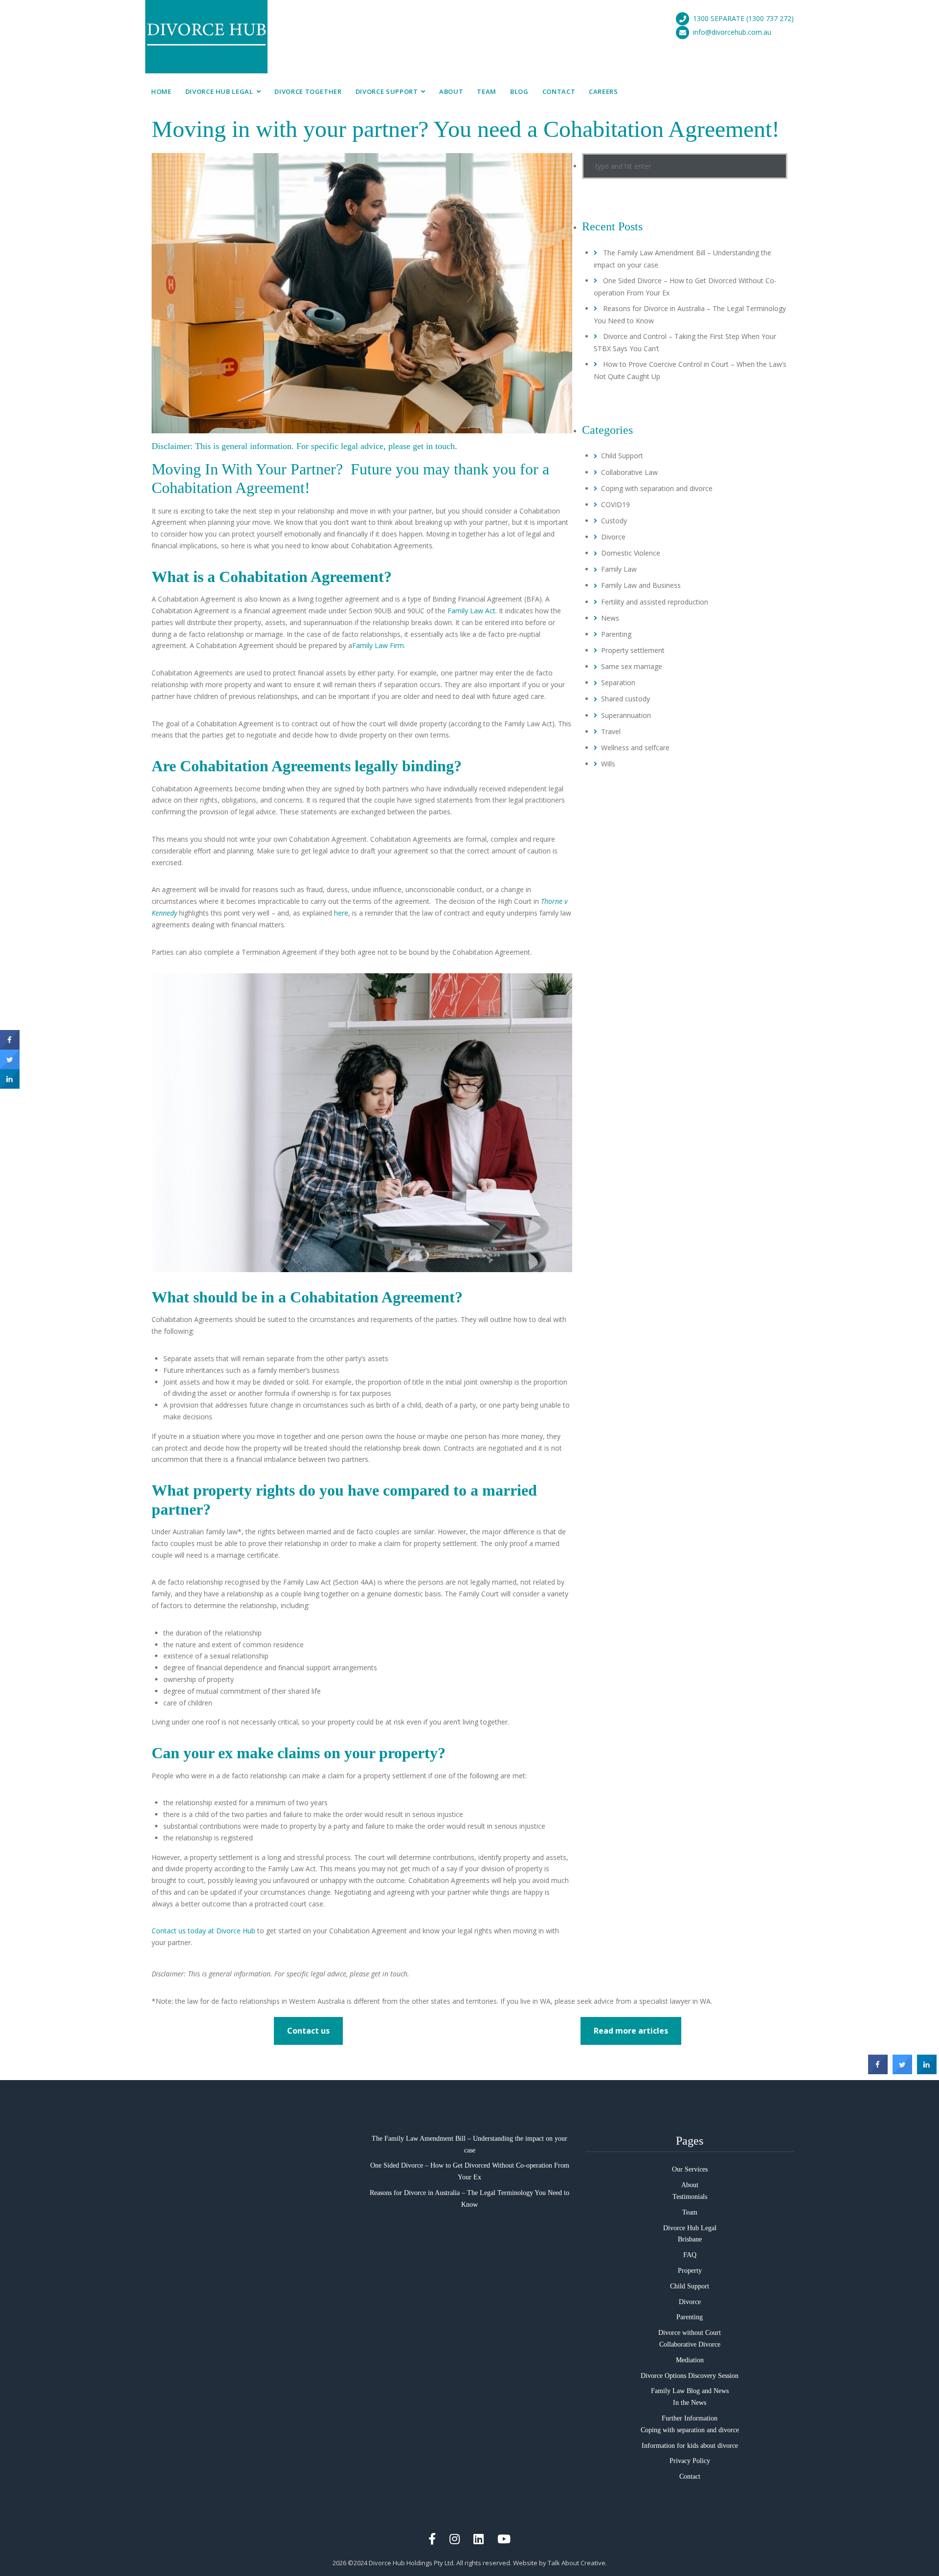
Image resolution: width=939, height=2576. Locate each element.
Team (487, 91)
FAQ (690, 2255)
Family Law (619, 569)
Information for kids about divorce (690, 2446)
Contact (559, 91)
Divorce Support (387, 91)
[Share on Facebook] (878, 2071)
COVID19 (615, 504)
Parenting (616, 634)
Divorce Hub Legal (219, 91)
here (341, 913)
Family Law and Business (641, 585)
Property (690, 2271)
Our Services (690, 2169)
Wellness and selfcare (635, 748)
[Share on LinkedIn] (10, 1086)
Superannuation (626, 715)
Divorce (613, 537)
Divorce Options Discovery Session (690, 2376)
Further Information (690, 2418)
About (451, 91)
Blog (519, 91)
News (610, 618)
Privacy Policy (690, 2461)
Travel (611, 731)
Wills (608, 764)
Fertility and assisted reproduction (655, 602)
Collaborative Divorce (690, 2344)
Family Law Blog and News (690, 2391)
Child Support (622, 456)
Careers (604, 91)
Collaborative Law (629, 472)
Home (161, 91)
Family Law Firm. (379, 645)
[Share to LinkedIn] (927, 2071)
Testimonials (690, 2197)
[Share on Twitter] (902, 2071)
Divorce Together (308, 91)
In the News (690, 2403)
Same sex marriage (632, 666)
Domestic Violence (631, 553)
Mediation (690, 2360)
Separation (618, 683)
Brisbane (690, 2239)
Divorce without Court (690, 2333)
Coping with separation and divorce (657, 488)
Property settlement (633, 650)
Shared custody (626, 699)
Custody (614, 521)
